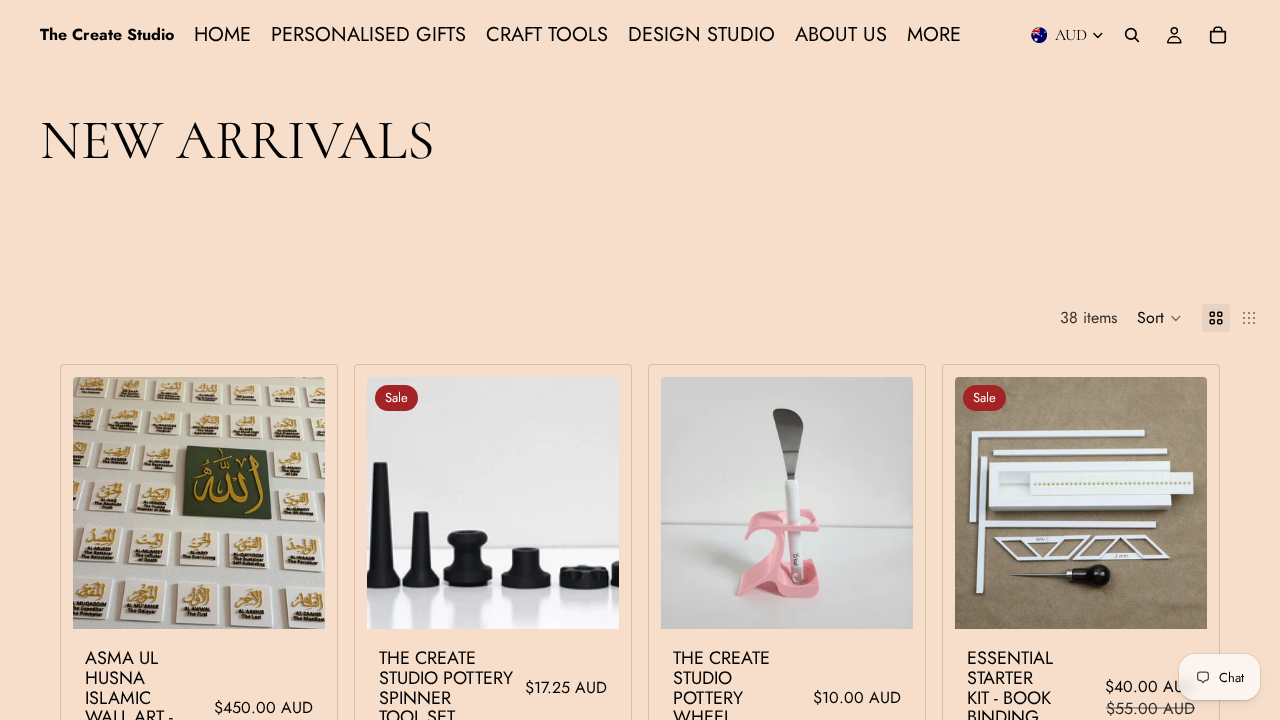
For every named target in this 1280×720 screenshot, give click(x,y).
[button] (1159, 318)
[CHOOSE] (294, 598)
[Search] (1132, 35)
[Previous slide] (103, 503)
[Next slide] (295, 503)
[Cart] (1218, 35)
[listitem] (934, 35)
